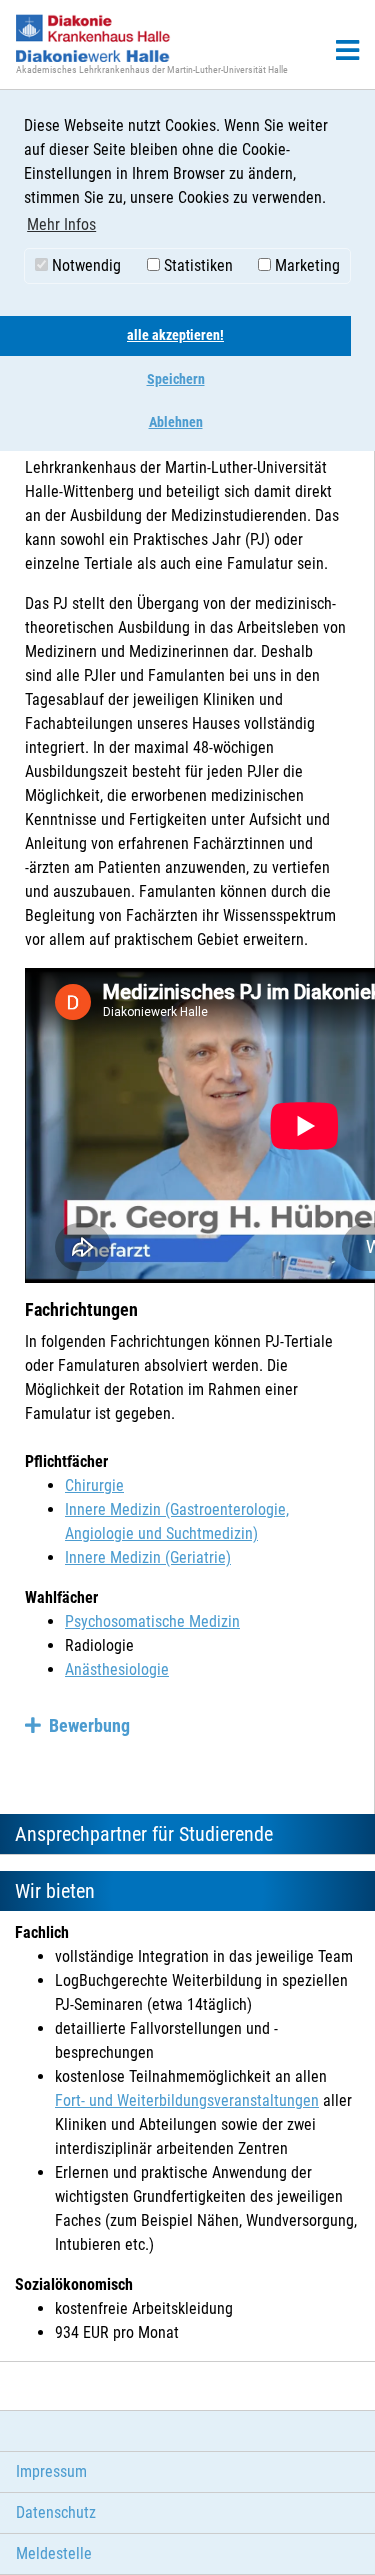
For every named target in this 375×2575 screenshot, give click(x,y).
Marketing (305, 265)
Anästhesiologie (117, 1669)
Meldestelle (54, 2553)
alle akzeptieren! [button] (175, 335)
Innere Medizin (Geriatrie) (148, 1557)
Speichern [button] (176, 379)
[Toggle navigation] (347, 50)
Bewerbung (89, 1725)
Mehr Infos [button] (61, 224)
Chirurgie (94, 1485)
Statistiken (196, 265)
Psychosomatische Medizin (152, 1621)
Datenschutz (56, 2512)
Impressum (51, 2471)
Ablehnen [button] (176, 422)
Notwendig (84, 265)
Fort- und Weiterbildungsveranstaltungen (187, 2100)
